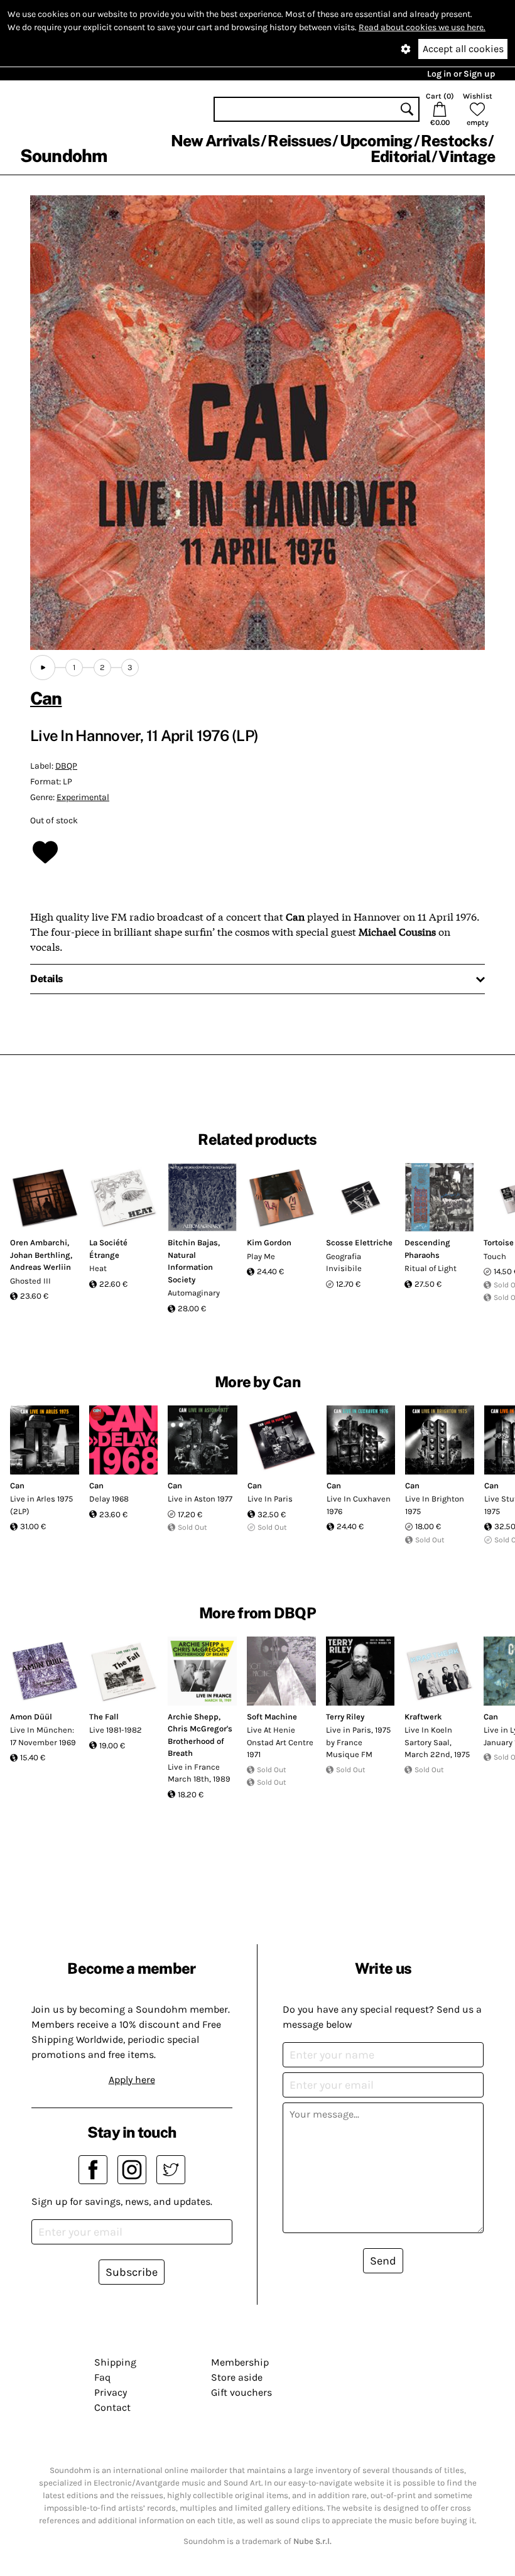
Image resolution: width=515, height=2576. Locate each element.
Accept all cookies (463, 49)
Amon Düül (31, 1717)
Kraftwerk (423, 1717)
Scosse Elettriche (359, 1242)
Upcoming (376, 141)
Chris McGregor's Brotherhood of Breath (200, 1741)
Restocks (454, 141)
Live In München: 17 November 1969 (43, 1736)
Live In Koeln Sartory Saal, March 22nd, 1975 (437, 1742)
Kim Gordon (269, 1242)
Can (46, 698)
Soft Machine (272, 1717)
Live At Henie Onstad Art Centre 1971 (280, 1742)
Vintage (467, 156)
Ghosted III (30, 1281)
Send (383, 2261)
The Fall (104, 1717)
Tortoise (499, 1242)
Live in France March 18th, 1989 (199, 1773)
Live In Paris (270, 1499)
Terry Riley (345, 1717)
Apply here (132, 2080)
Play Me (261, 1256)
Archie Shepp (193, 1717)
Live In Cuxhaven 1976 (359, 1505)
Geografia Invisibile (344, 1263)
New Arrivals (215, 141)
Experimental (83, 797)
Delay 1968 (109, 1499)
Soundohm (63, 155)
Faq (102, 2377)
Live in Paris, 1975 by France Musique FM (358, 1742)
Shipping (115, 2362)
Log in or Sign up (461, 74)
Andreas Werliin (41, 1267)
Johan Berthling (40, 1255)
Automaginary (194, 1293)
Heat (98, 1268)
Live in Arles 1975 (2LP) (41, 1505)
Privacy (111, 2392)
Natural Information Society (190, 1267)
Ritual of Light (431, 1268)
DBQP (66, 766)
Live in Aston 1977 (200, 1499)
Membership (240, 2362)
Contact (112, 2407)
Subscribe (132, 2272)
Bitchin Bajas (193, 1242)
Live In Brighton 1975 (435, 1505)
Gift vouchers (241, 2392)
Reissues (299, 141)
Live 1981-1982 (116, 1730)
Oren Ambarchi (39, 1242)
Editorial (400, 156)
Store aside (237, 2377)
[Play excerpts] (43, 668)
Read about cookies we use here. (422, 27)
